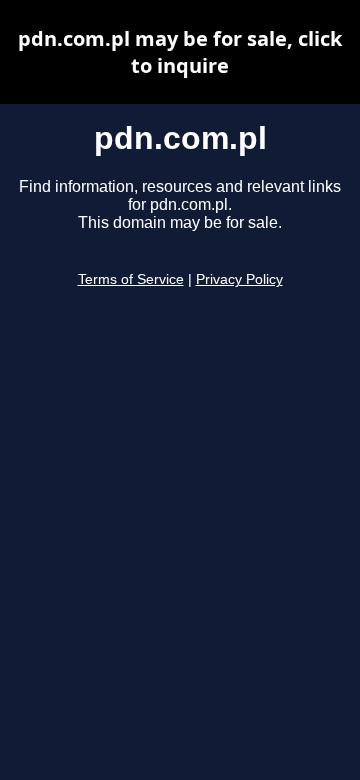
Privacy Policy (239, 279)
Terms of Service (131, 279)
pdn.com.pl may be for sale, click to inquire (180, 52)
